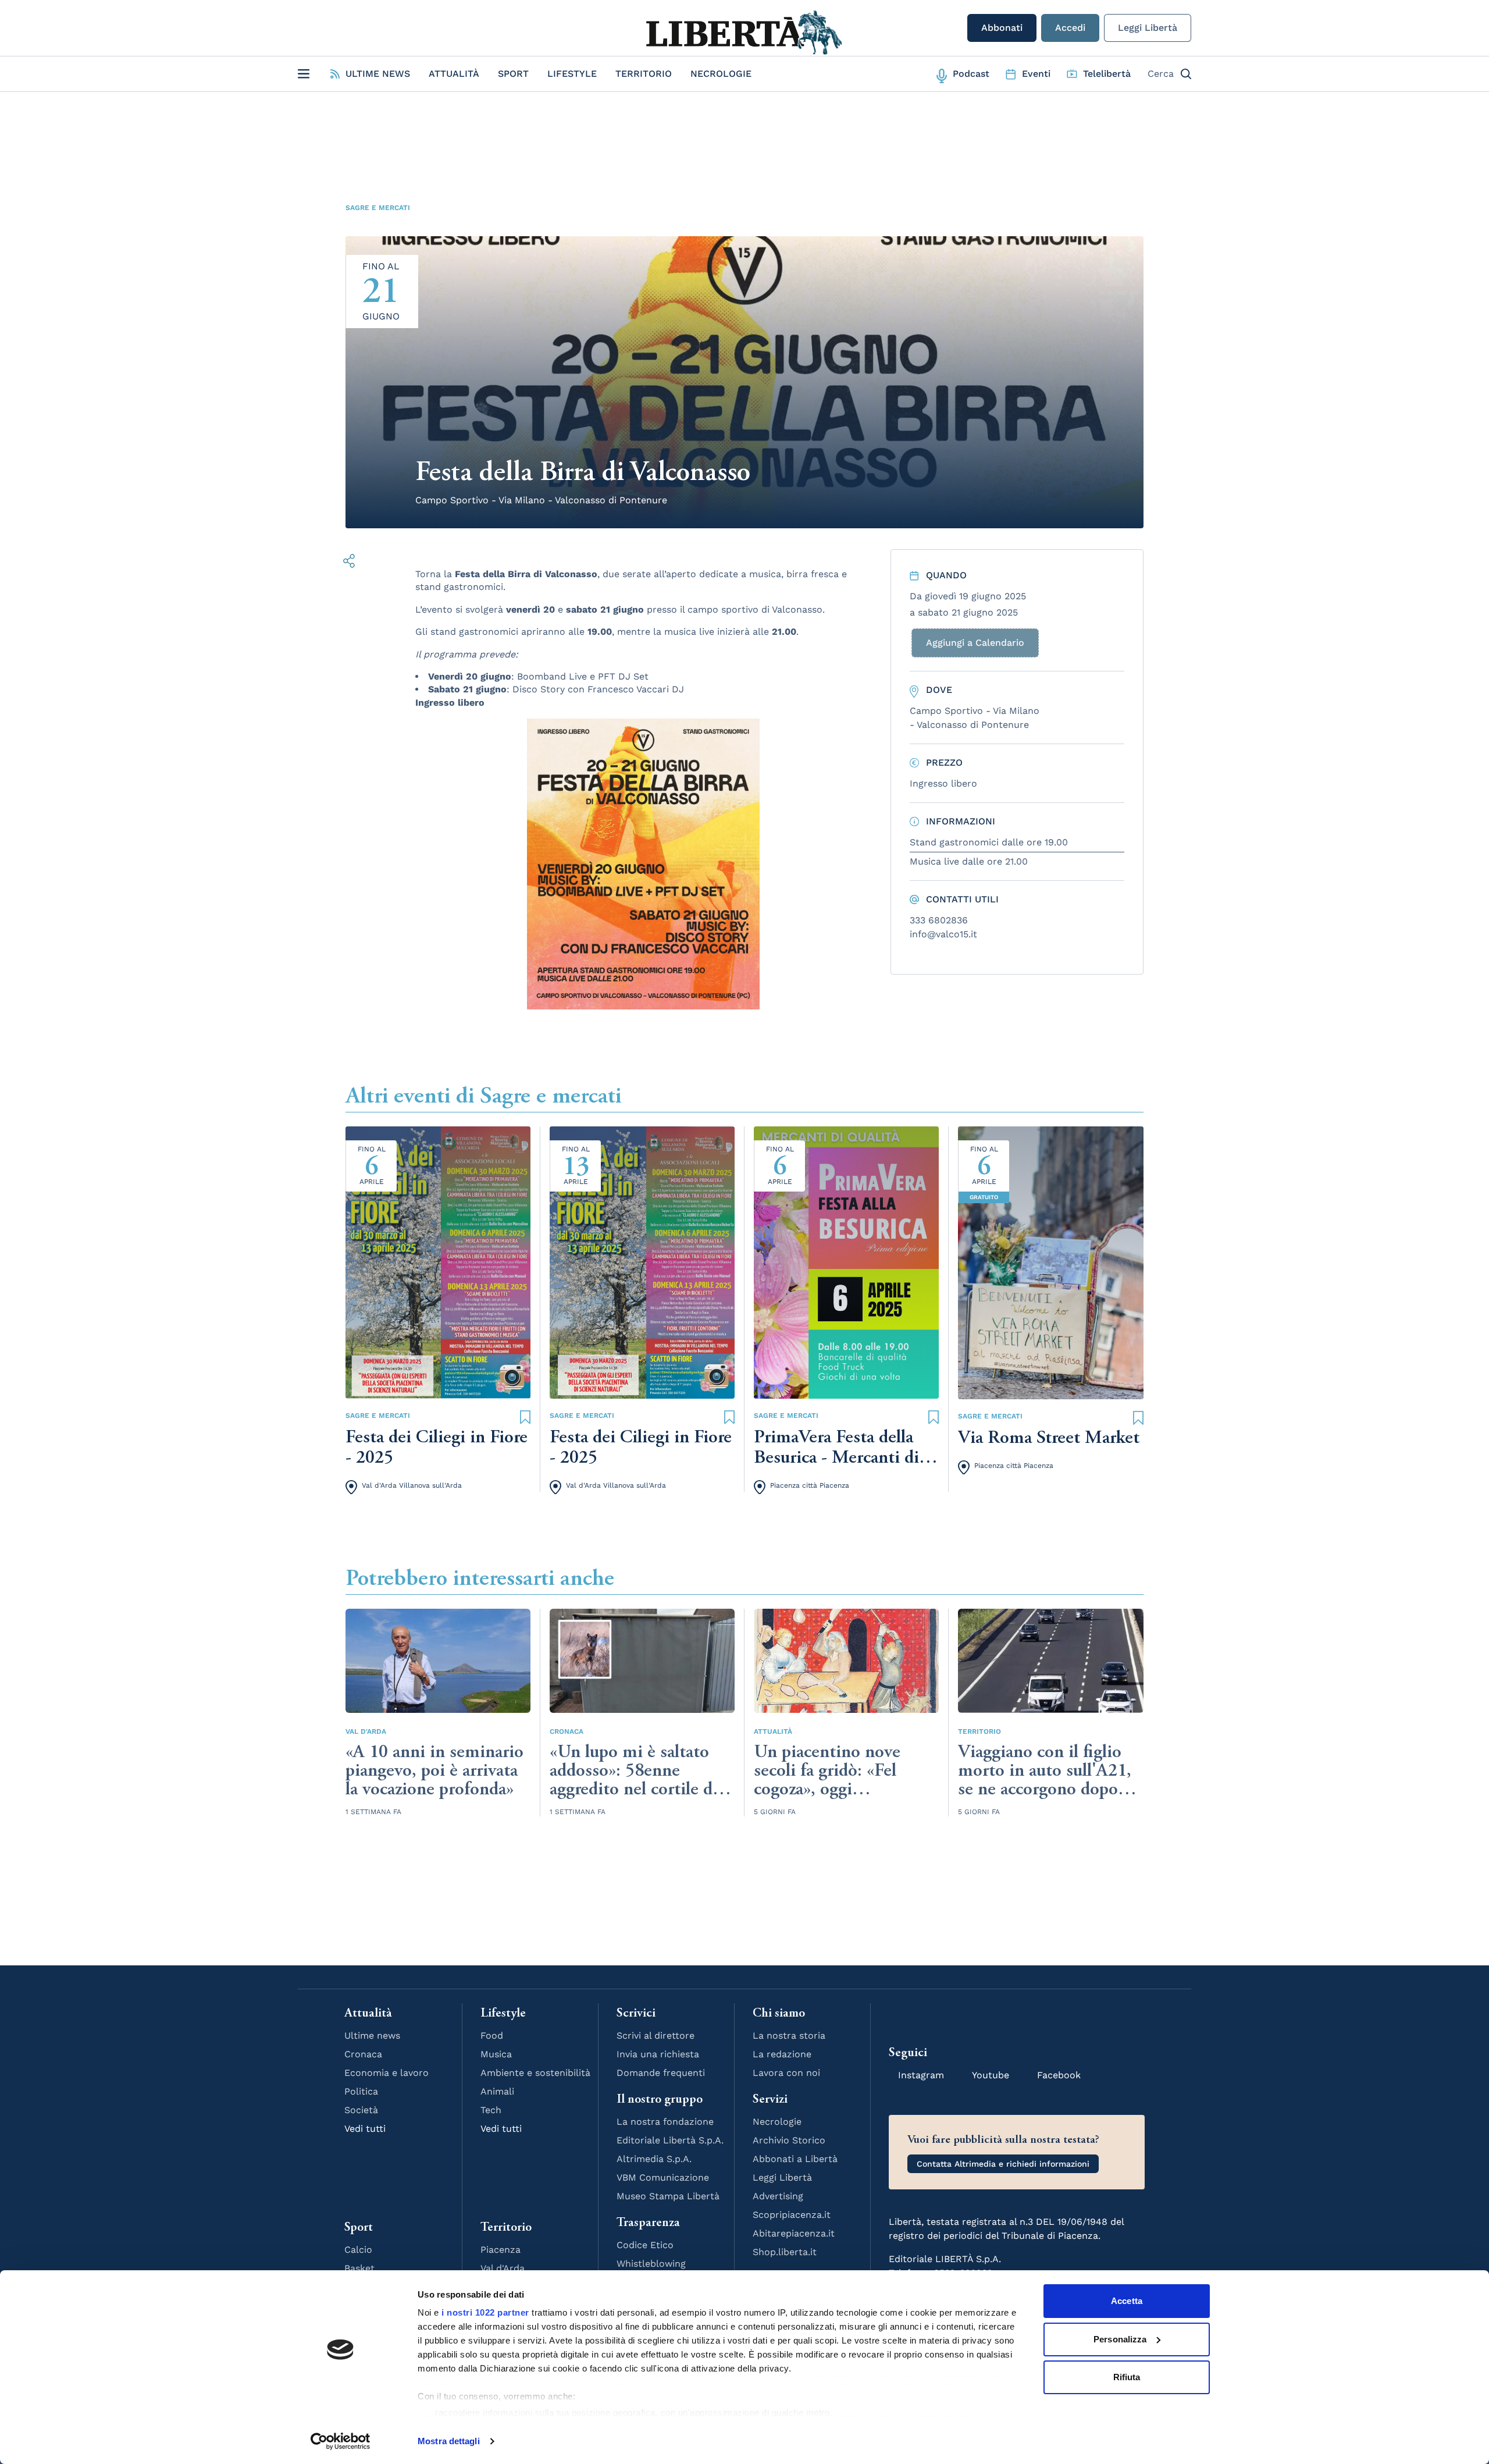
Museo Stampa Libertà (668, 2196)
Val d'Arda (366, 1731)
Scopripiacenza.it (792, 2215)
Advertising (778, 2196)
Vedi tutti (365, 2129)
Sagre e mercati (378, 208)
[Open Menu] (304, 74)
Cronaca (567, 1731)
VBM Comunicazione (663, 2177)
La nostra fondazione (665, 2122)
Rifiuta (1127, 2377)
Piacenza (501, 2250)
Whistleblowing (651, 2264)
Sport (513, 74)
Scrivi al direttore (656, 2035)
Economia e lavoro (387, 2073)
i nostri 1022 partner (485, 2312)
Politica (361, 2091)
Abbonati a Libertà (795, 2159)
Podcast (971, 74)
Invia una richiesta (658, 2054)
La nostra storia (789, 2035)
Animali (497, 2091)
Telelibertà (1107, 74)
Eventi (1036, 74)
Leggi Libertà (1148, 28)
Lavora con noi (786, 2073)
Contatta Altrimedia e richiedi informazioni (1003, 2164)
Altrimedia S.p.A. (654, 2159)
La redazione (782, 2054)
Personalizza (1120, 2339)
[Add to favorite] (525, 1416)
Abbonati (1002, 28)
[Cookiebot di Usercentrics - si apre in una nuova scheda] (341, 2441)
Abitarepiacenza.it (794, 2233)
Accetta (1127, 2301)
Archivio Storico (789, 2140)
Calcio (358, 2250)
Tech (491, 2110)
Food (492, 2035)
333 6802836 (939, 920)
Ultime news (372, 2035)
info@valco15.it (943, 934)
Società (361, 2110)
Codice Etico (645, 2245)
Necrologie (721, 74)
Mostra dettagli (449, 2441)
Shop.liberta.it (785, 2252)
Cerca (1161, 74)
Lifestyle (572, 74)
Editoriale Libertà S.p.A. (670, 2140)
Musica (496, 2054)
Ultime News (378, 74)
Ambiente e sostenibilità (535, 2073)
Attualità (454, 74)
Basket (359, 2268)
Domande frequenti (661, 2073)
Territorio (644, 74)
